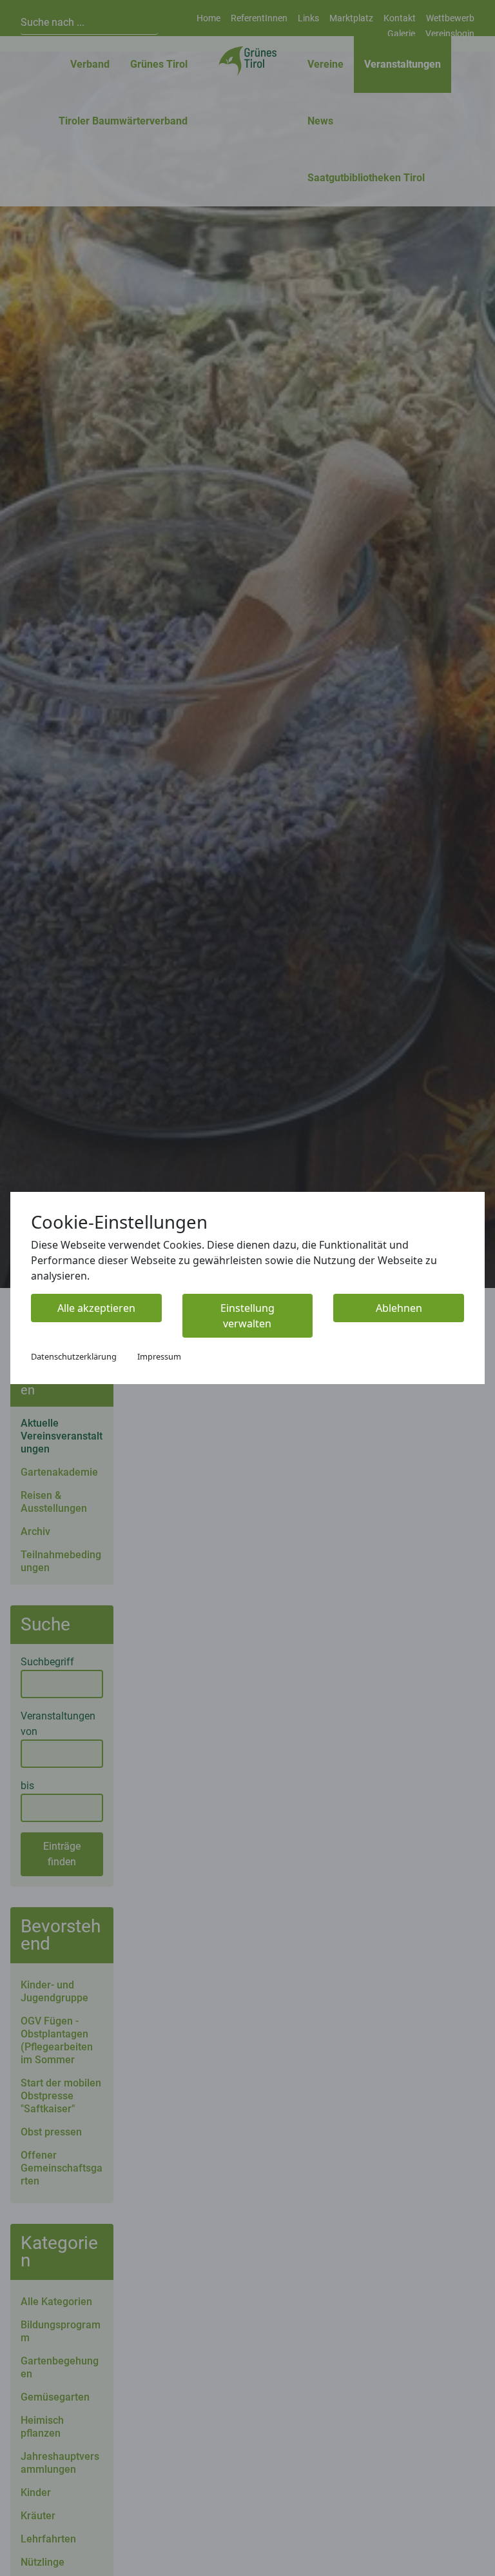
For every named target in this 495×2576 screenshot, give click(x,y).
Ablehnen (399, 1308)
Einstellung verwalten (247, 1316)
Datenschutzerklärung (74, 1356)
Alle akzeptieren (96, 1308)
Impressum (159, 1356)
